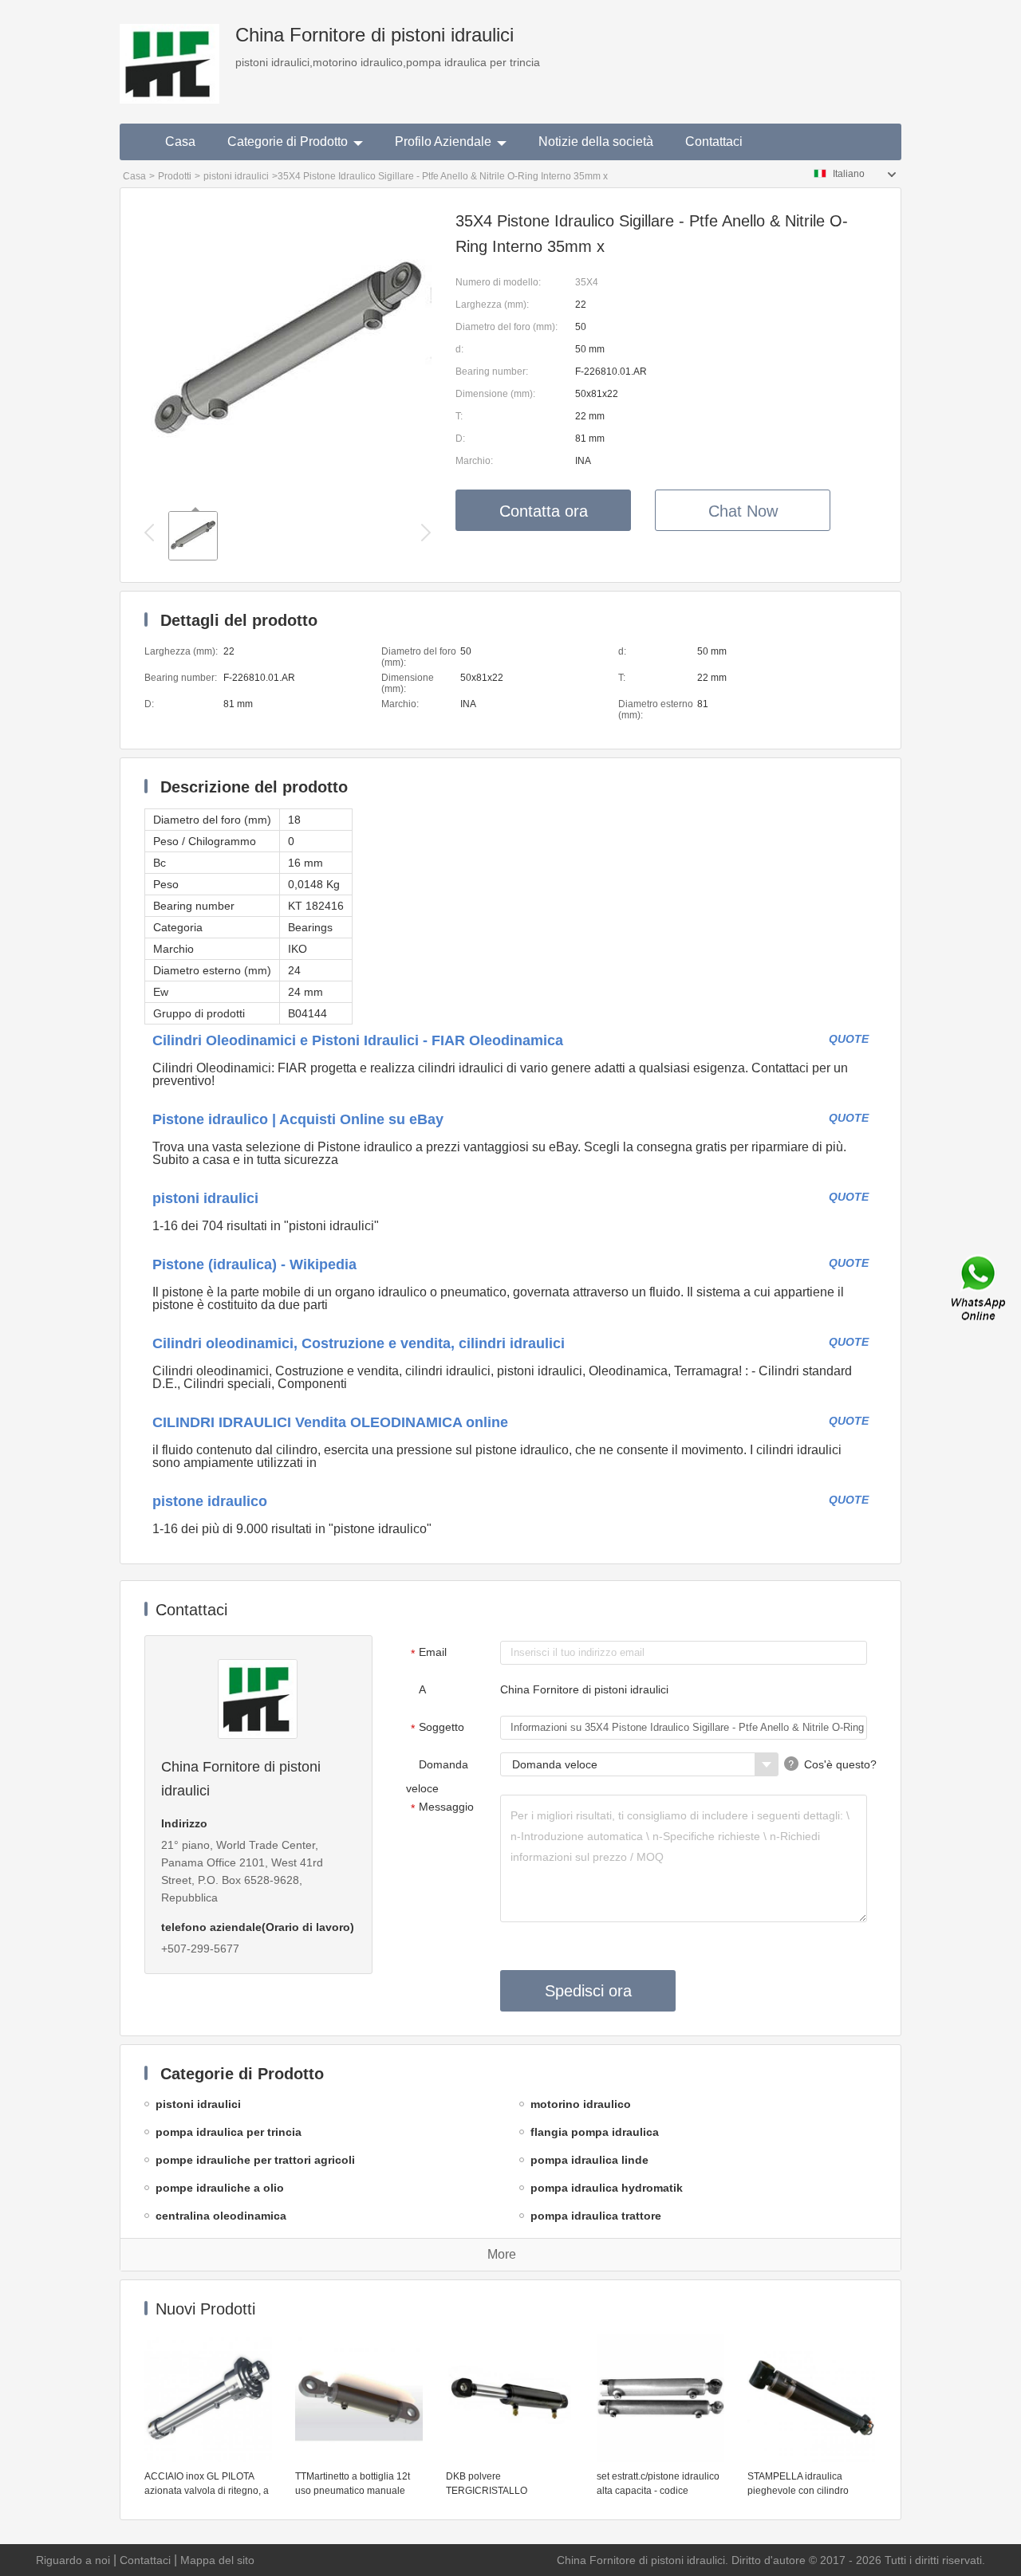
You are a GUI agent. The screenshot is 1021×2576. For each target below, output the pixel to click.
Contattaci (714, 142)
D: (460, 439)
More (502, 2254)
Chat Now (743, 511)
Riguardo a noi (73, 2560)
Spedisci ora (588, 1991)
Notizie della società (596, 142)
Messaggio (443, 1807)
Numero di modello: (498, 282)
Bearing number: (492, 372)
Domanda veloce (437, 1776)
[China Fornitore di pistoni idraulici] (170, 52)
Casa (180, 142)
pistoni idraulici (236, 176)
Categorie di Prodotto (288, 142)
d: (459, 349)
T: (459, 416)
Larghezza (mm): (492, 305)
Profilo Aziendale (443, 142)
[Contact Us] (980, 1288)
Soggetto (438, 1728)
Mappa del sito (217, 2560)
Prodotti (175, 176)
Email (429, 1653)
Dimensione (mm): (495, 394)
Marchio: (474, 461)
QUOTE (849, 1039)
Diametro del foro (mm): (507, 327)
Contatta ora (544, 511)
